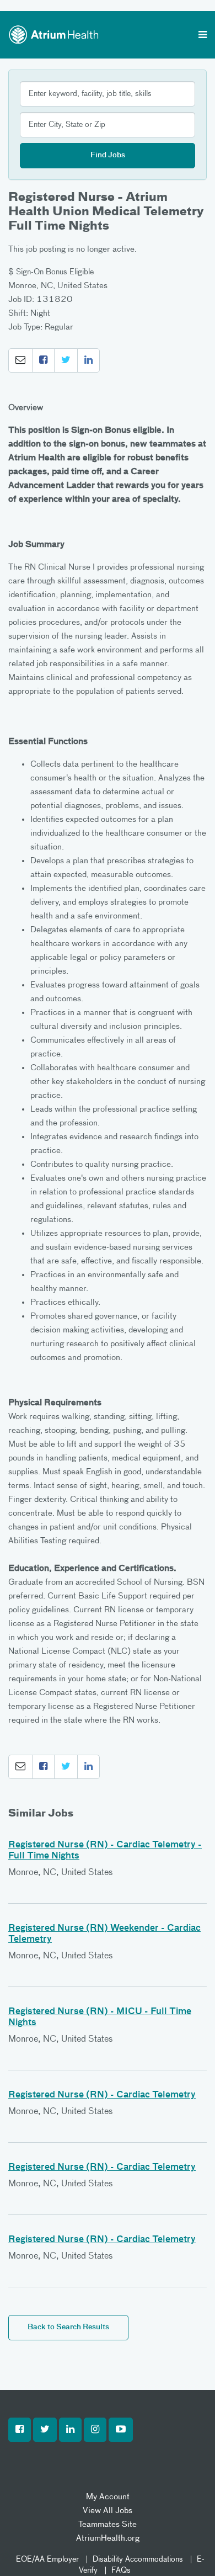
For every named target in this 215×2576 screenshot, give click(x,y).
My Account (108, 2497)
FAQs (121, 2570)
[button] (20, 360)
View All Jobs (108, 2511)
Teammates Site (108, 2524)
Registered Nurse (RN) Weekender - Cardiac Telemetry (104, 1934)
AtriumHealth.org (108, 2538)
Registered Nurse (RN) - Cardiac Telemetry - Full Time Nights (105, 1851)
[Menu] (203, 36)
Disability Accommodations (138, 2559)
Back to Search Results (68, 2327)
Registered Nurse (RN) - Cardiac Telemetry (102, 2095)
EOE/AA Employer (47, 2559)
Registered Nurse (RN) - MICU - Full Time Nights (100, 2017)
